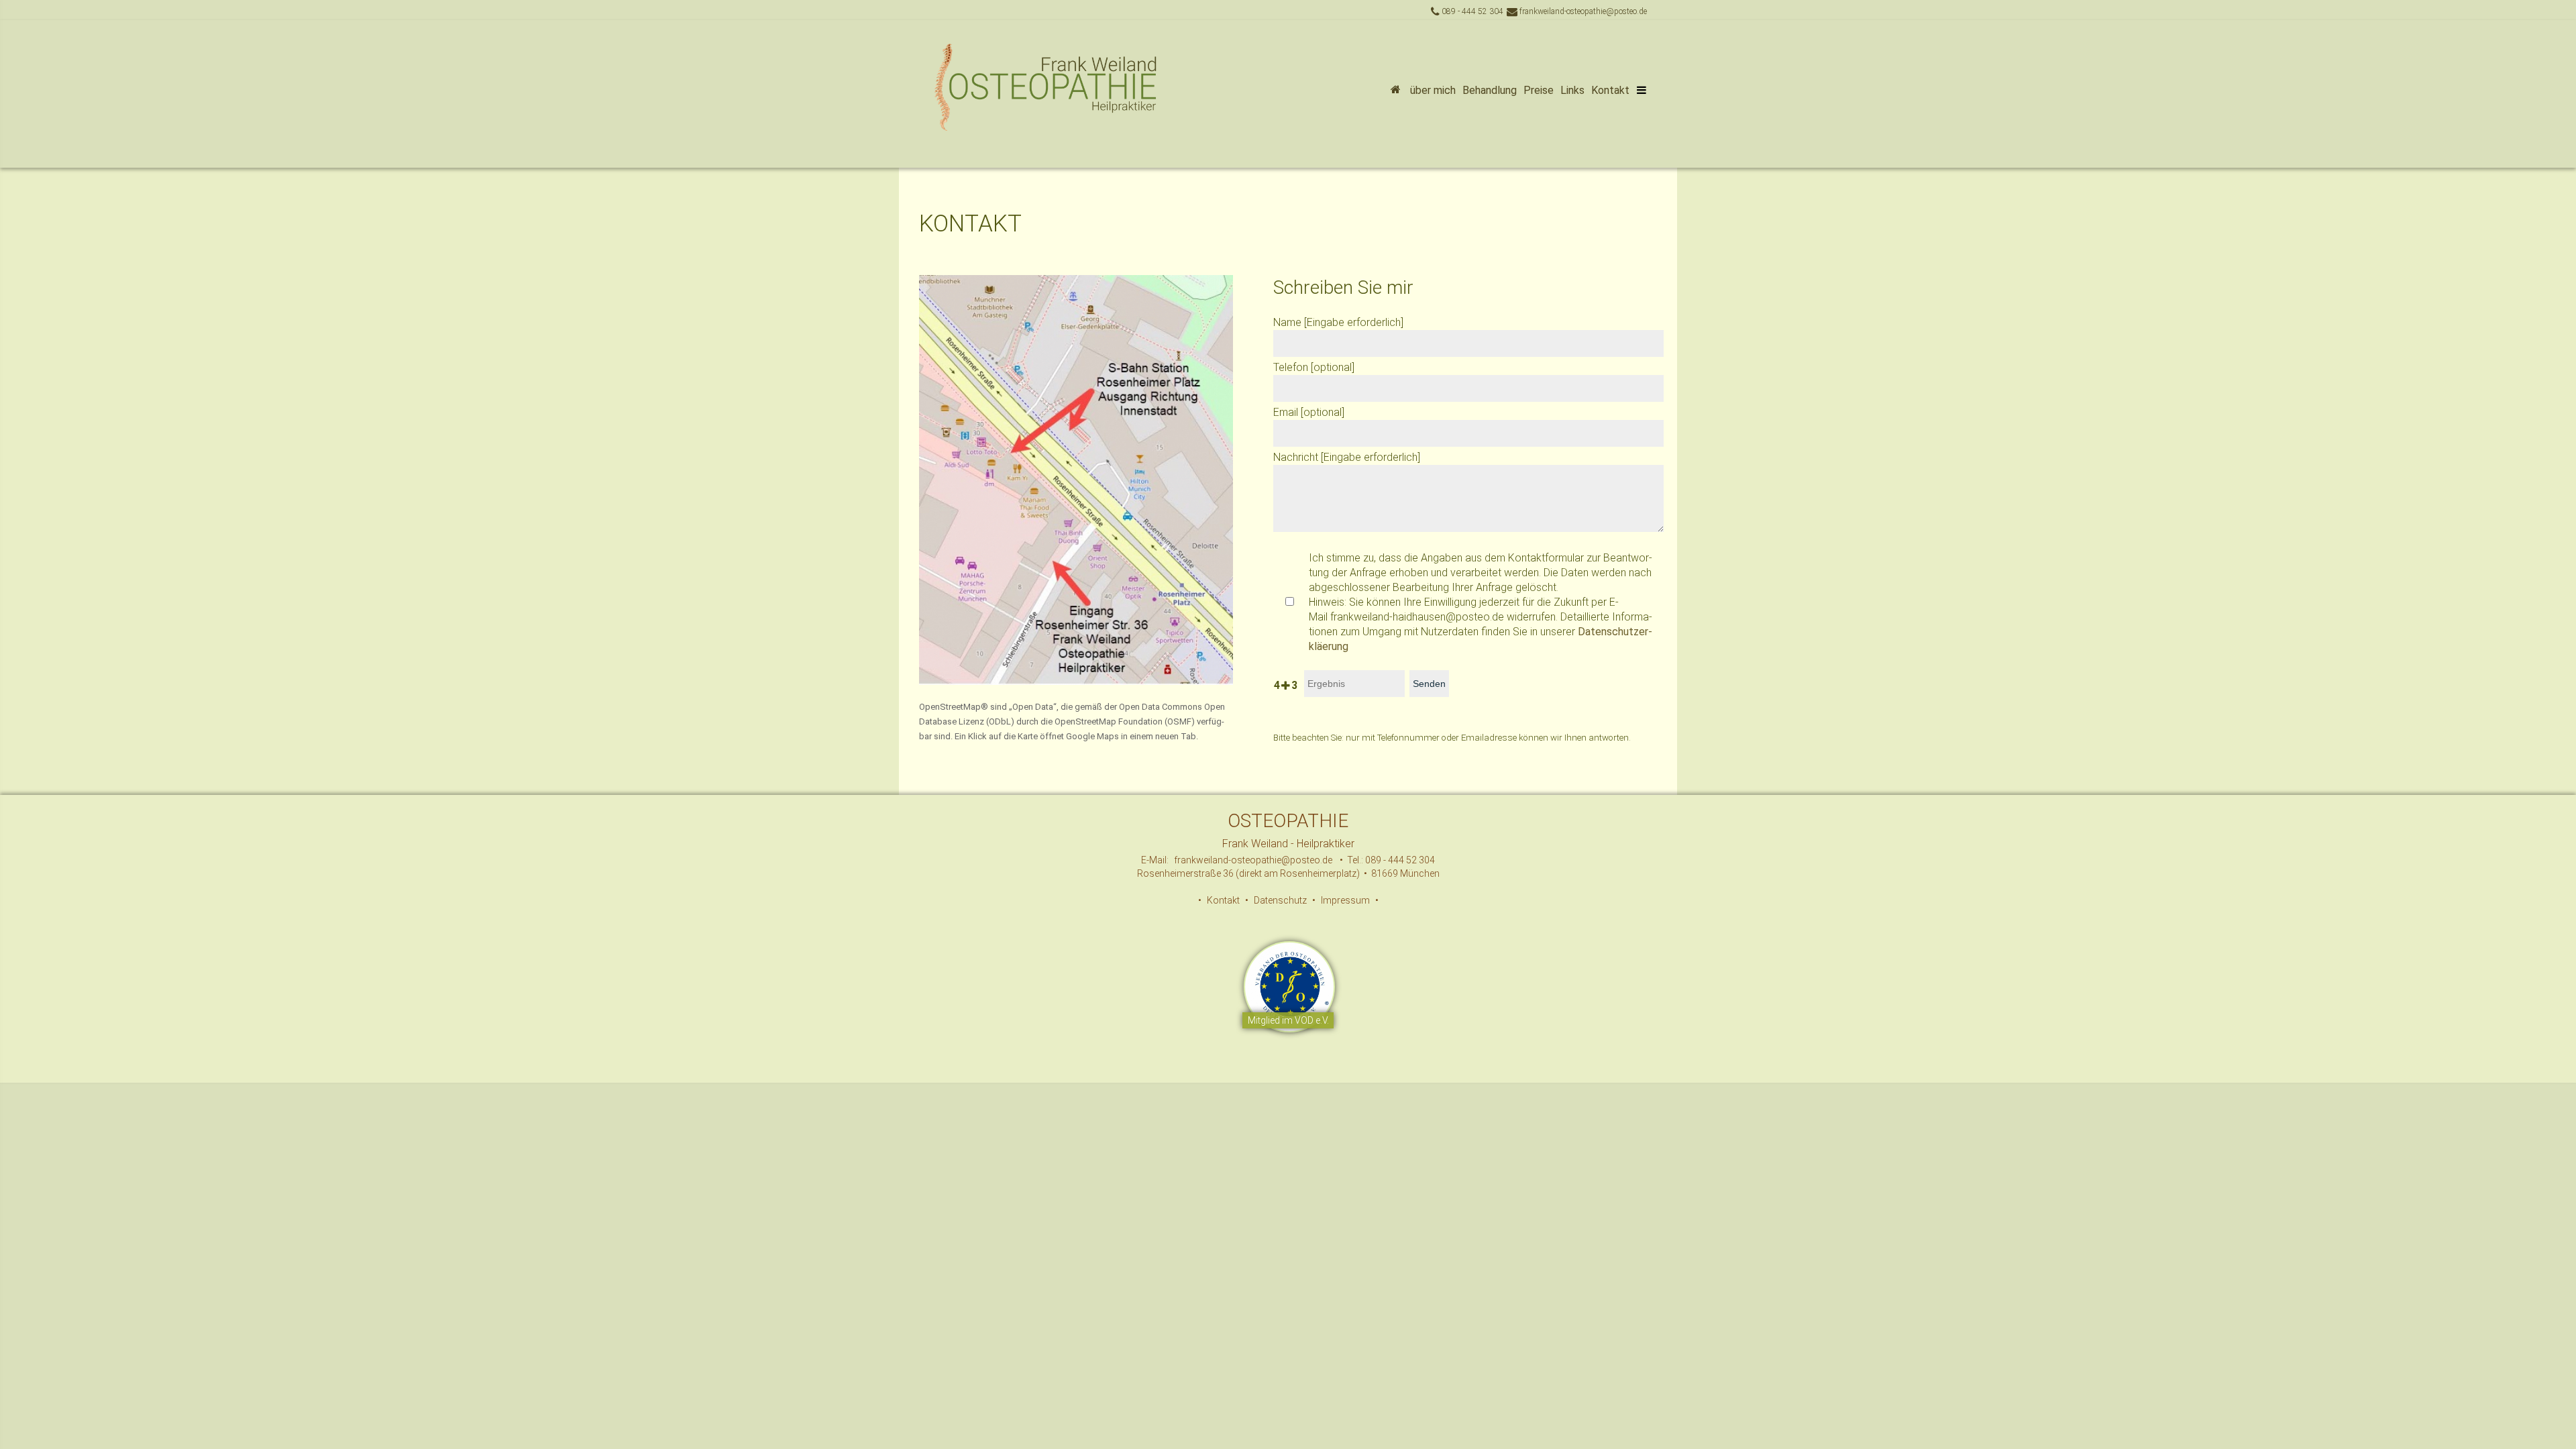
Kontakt (1610, 90)
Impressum (1345, 900)
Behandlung (1490, 90)
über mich (1433, 90)
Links (1572, 90)
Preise (1539, 90)
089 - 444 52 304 (1471, 11)
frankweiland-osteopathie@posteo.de (1582, 11)
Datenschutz (1280, 900)
